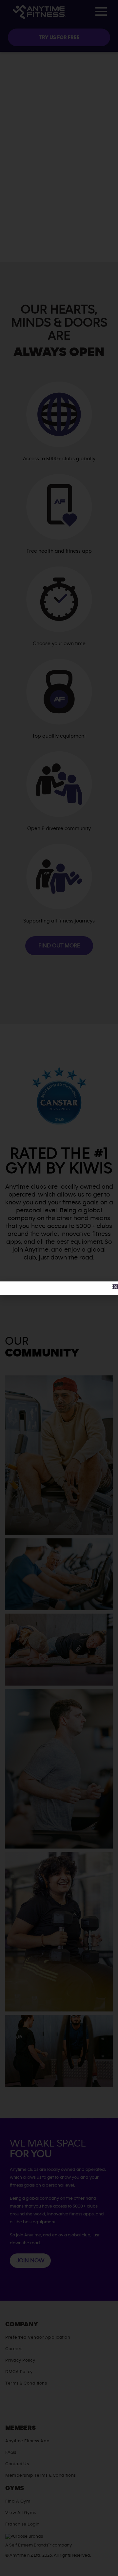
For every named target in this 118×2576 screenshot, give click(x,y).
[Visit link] (59, 1288)
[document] (59, 1288)
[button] (116, 1287)
